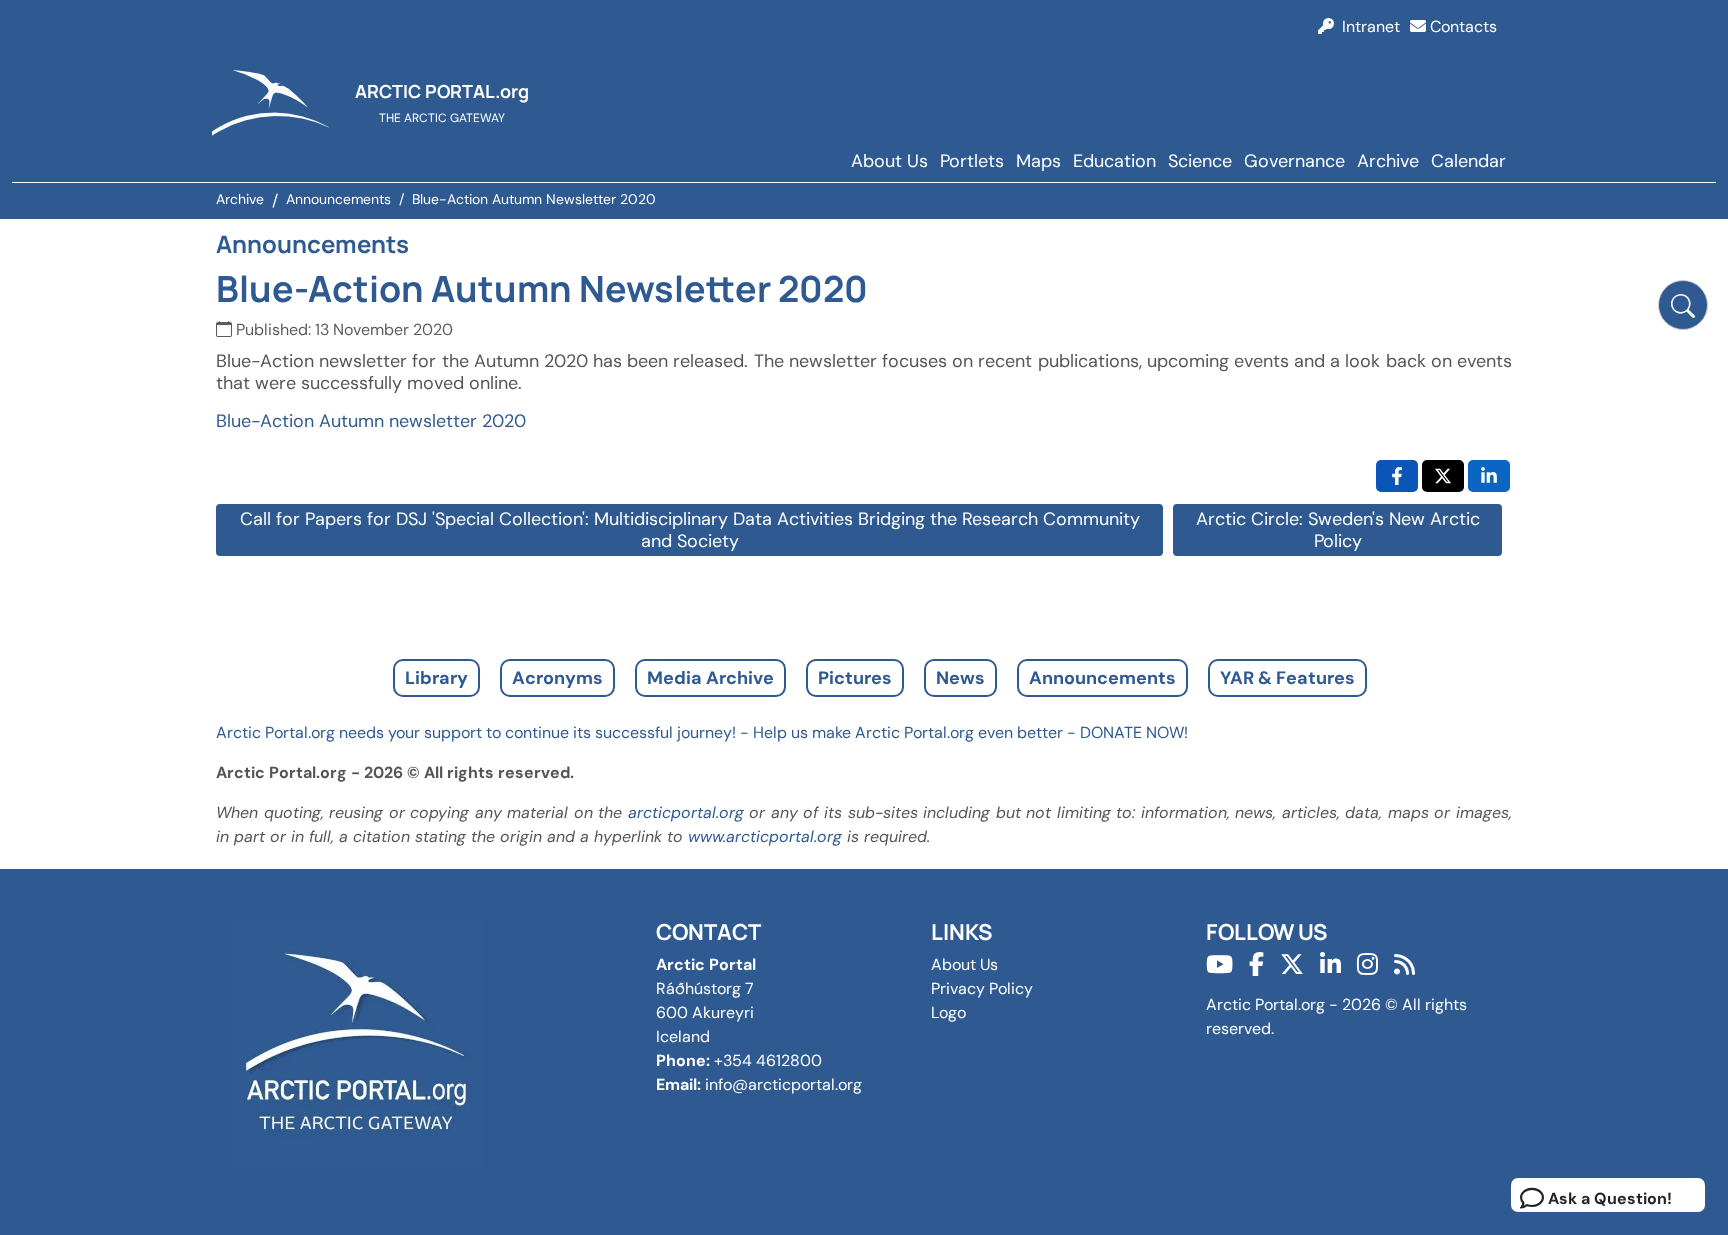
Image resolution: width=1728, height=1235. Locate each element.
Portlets (972, 161)
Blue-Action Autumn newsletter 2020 (371, 421)
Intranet (1367, 26)
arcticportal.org (686, 812)
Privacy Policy (982, 988)
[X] (1292, 964)
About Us (889, 161)
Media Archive (710, 678)
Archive (1388, 161)
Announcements (1102, 678)
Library (436, 678)
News (960, 678)
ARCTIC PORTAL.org (442, 91)
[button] (1683, 305)
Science (1200, 161)
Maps (1038, 161)
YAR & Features (1287, 678)
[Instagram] (1367, 964)
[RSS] (1404, 964)
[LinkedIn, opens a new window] (1489, 476)
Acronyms (557, 678)
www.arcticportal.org (765, 836)
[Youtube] (1219, 964)
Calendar (1468, 161)
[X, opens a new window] (1443, 476)
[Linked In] (1330, 964)
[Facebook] (1256, 964)
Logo (948, 1012)
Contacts (1461, 26)
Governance (1294, 161)
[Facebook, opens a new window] (1397, 476)
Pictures (855, 678)
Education (1114, 161)
